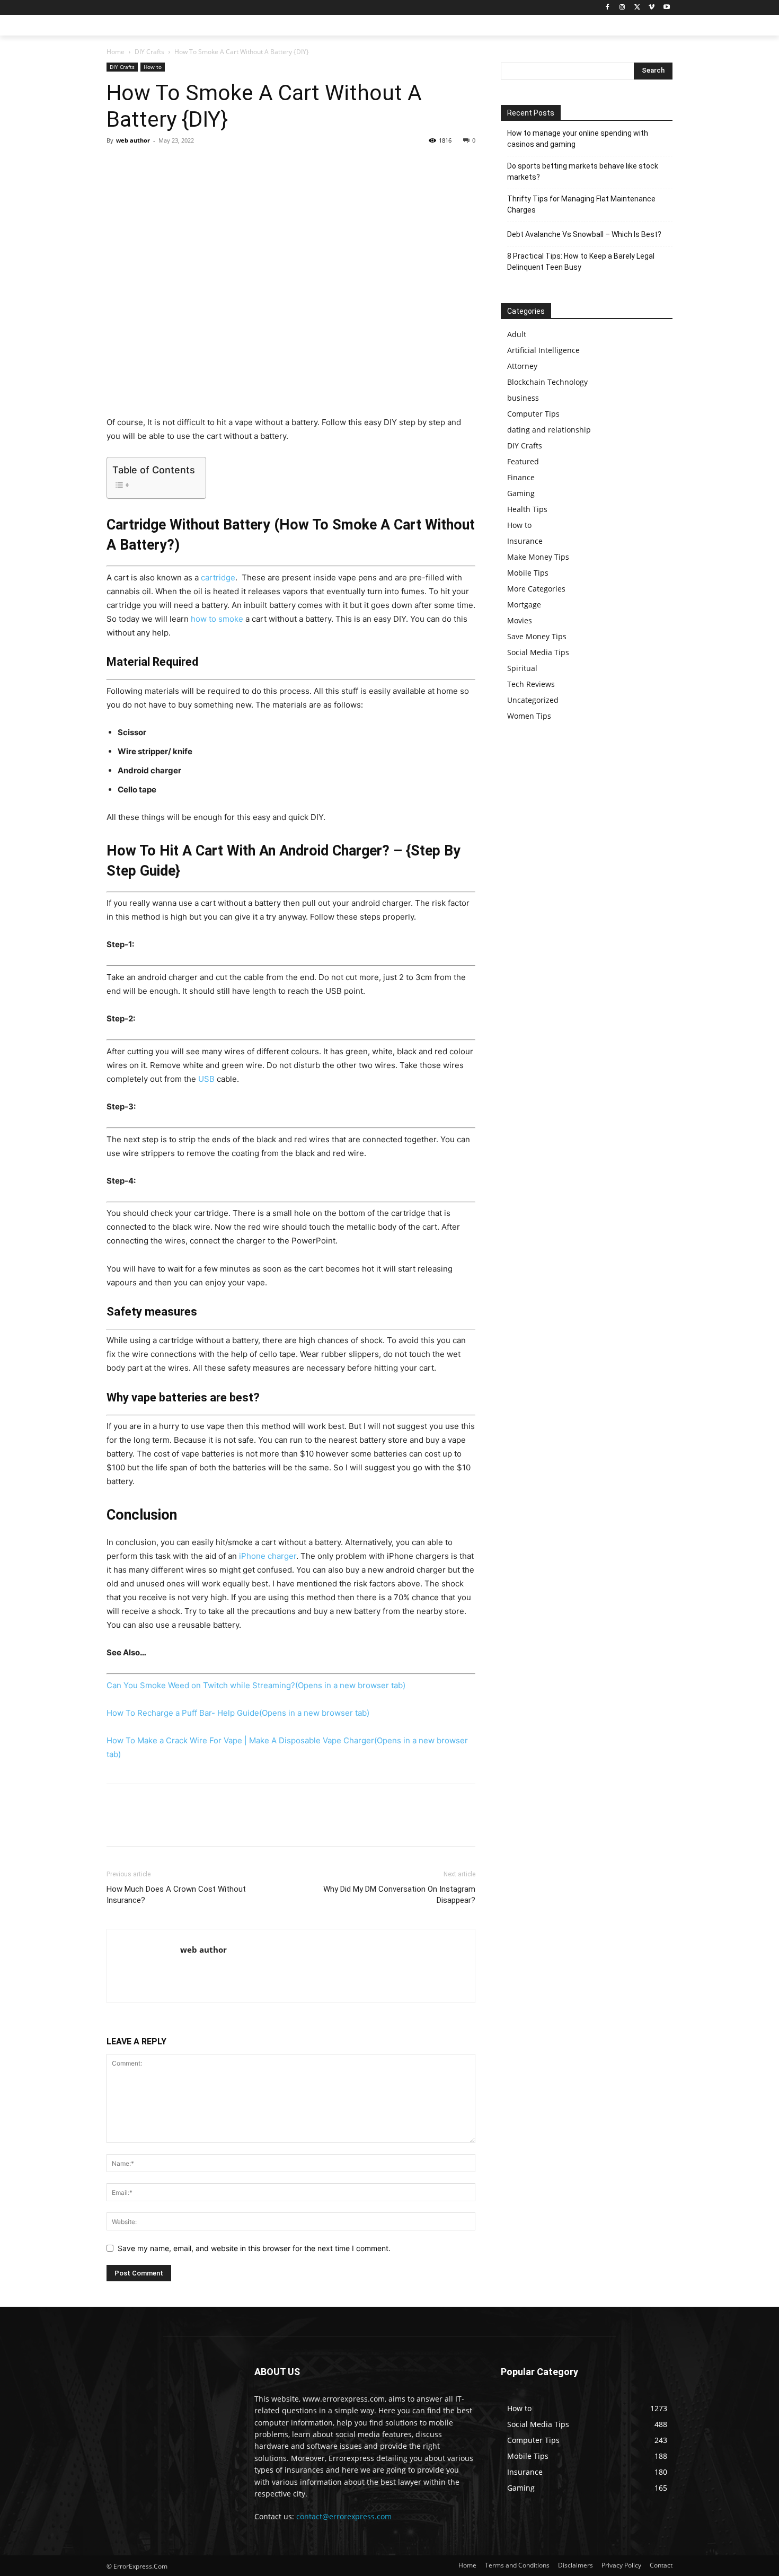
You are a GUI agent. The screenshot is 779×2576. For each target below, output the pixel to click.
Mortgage (524, 605)
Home (116, 52)
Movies (520, 620)
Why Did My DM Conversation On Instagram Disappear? (399, 1895)
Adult (517, 334)
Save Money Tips (537, 636)
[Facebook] (608, 8)
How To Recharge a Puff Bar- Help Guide (238, 1713)
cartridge (218, 577)
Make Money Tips (538, 557)
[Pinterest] (166, 164)
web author (133, 140)
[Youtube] (666, 8)
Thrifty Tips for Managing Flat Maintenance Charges (581, 204)
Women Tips (529, 716)
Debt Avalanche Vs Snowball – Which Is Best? (584, 234)
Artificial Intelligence (543, 350)
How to (153, 67)
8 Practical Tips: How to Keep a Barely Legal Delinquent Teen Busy (581, 262)
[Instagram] (622, 8)
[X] (637, 8)
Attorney (522, 366)
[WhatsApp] (190, 164)
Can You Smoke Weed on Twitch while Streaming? (256, 1685)
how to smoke (217, 619)
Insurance (525, 541)
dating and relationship (549, 430)
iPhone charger (268, 1556)
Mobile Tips (528, 573)
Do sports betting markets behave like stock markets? (583, 171)
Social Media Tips (538, 652)
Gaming (521, 493)
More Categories (536, 589)
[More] (215, 164)
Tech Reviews (531, 684)
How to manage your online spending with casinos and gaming (578, 139)
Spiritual (522, 668)
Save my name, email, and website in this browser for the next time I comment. (254, 2248)
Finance (521, 477)
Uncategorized (533, 700)
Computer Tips (533, 414)
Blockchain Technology (547, 382)
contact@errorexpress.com (344, 2516)
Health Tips (527, 509)
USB (206, 1079)
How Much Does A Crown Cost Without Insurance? (176, 1895)
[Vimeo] (652, 8)
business (523, 398)
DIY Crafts (149, 52)
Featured (523, 461)
